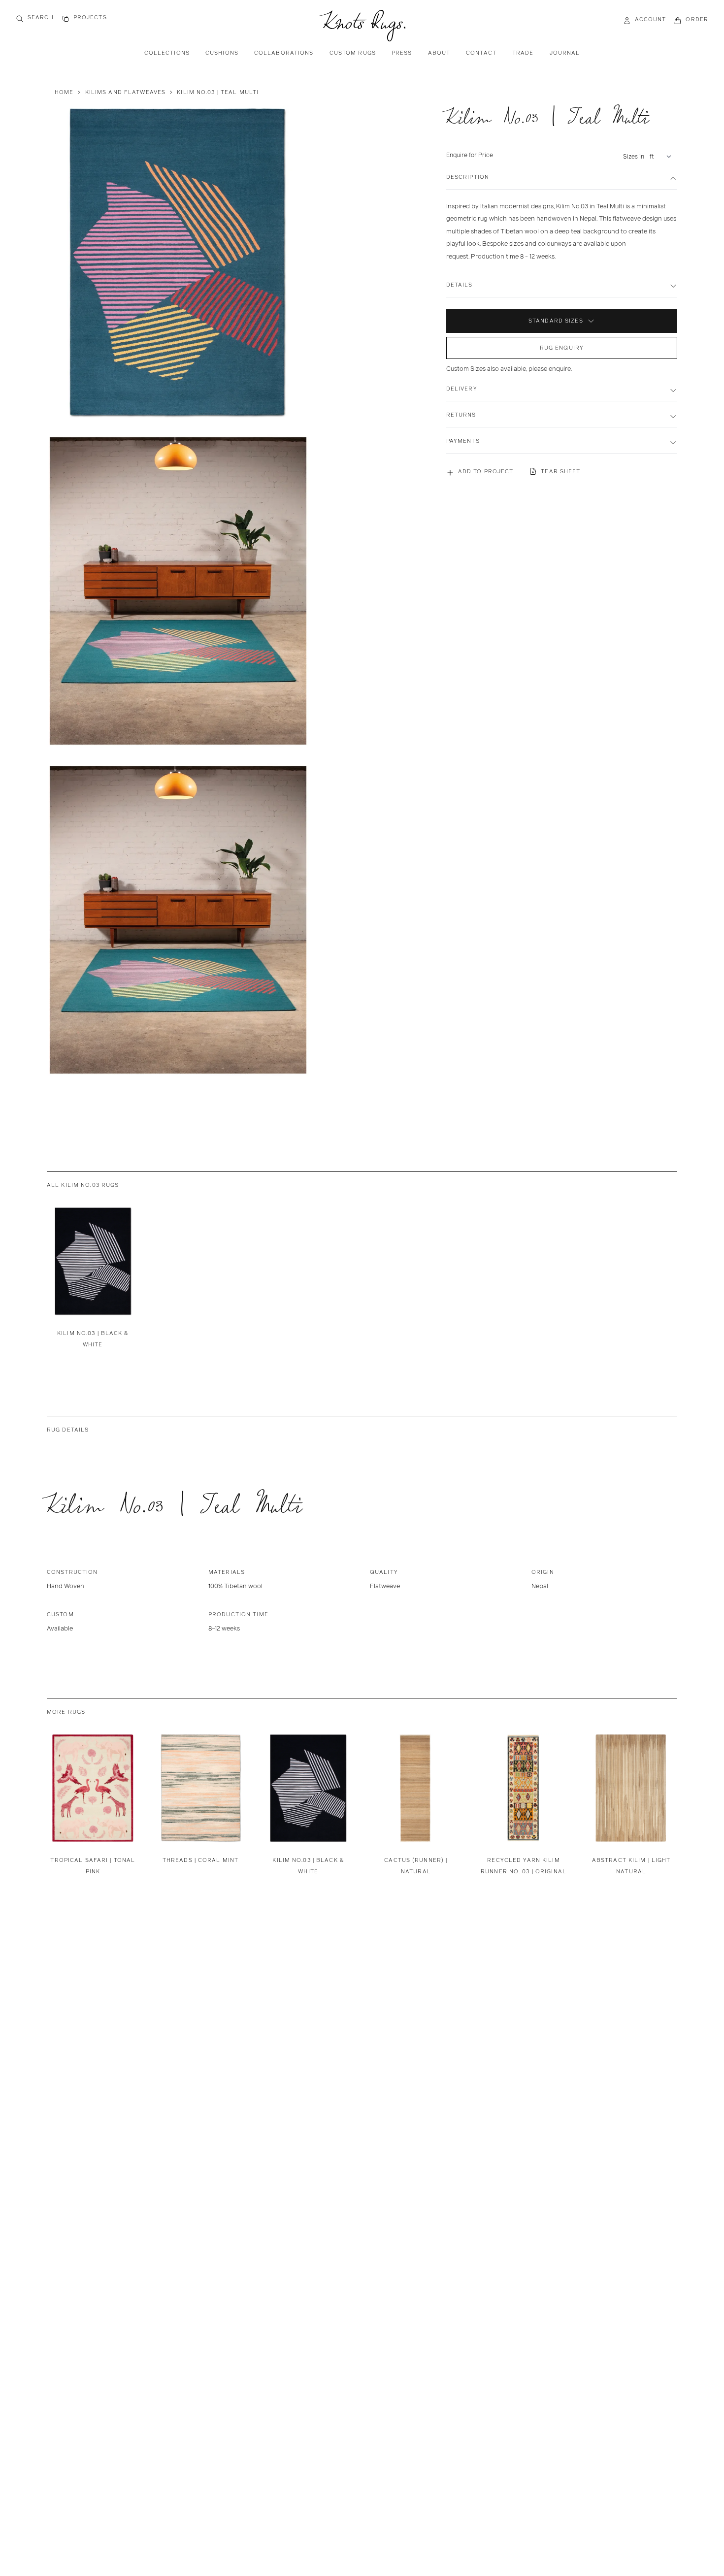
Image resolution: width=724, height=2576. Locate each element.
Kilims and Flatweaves (126, 92)
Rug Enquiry (562, 348)
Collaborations (284, 53)
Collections (167, 53)
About (439, 53)
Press (402, 53)
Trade (523, 53)
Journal (565, 53)
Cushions (222, 53)
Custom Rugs (353, 53)
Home (64, 92)
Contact (481, 53)
